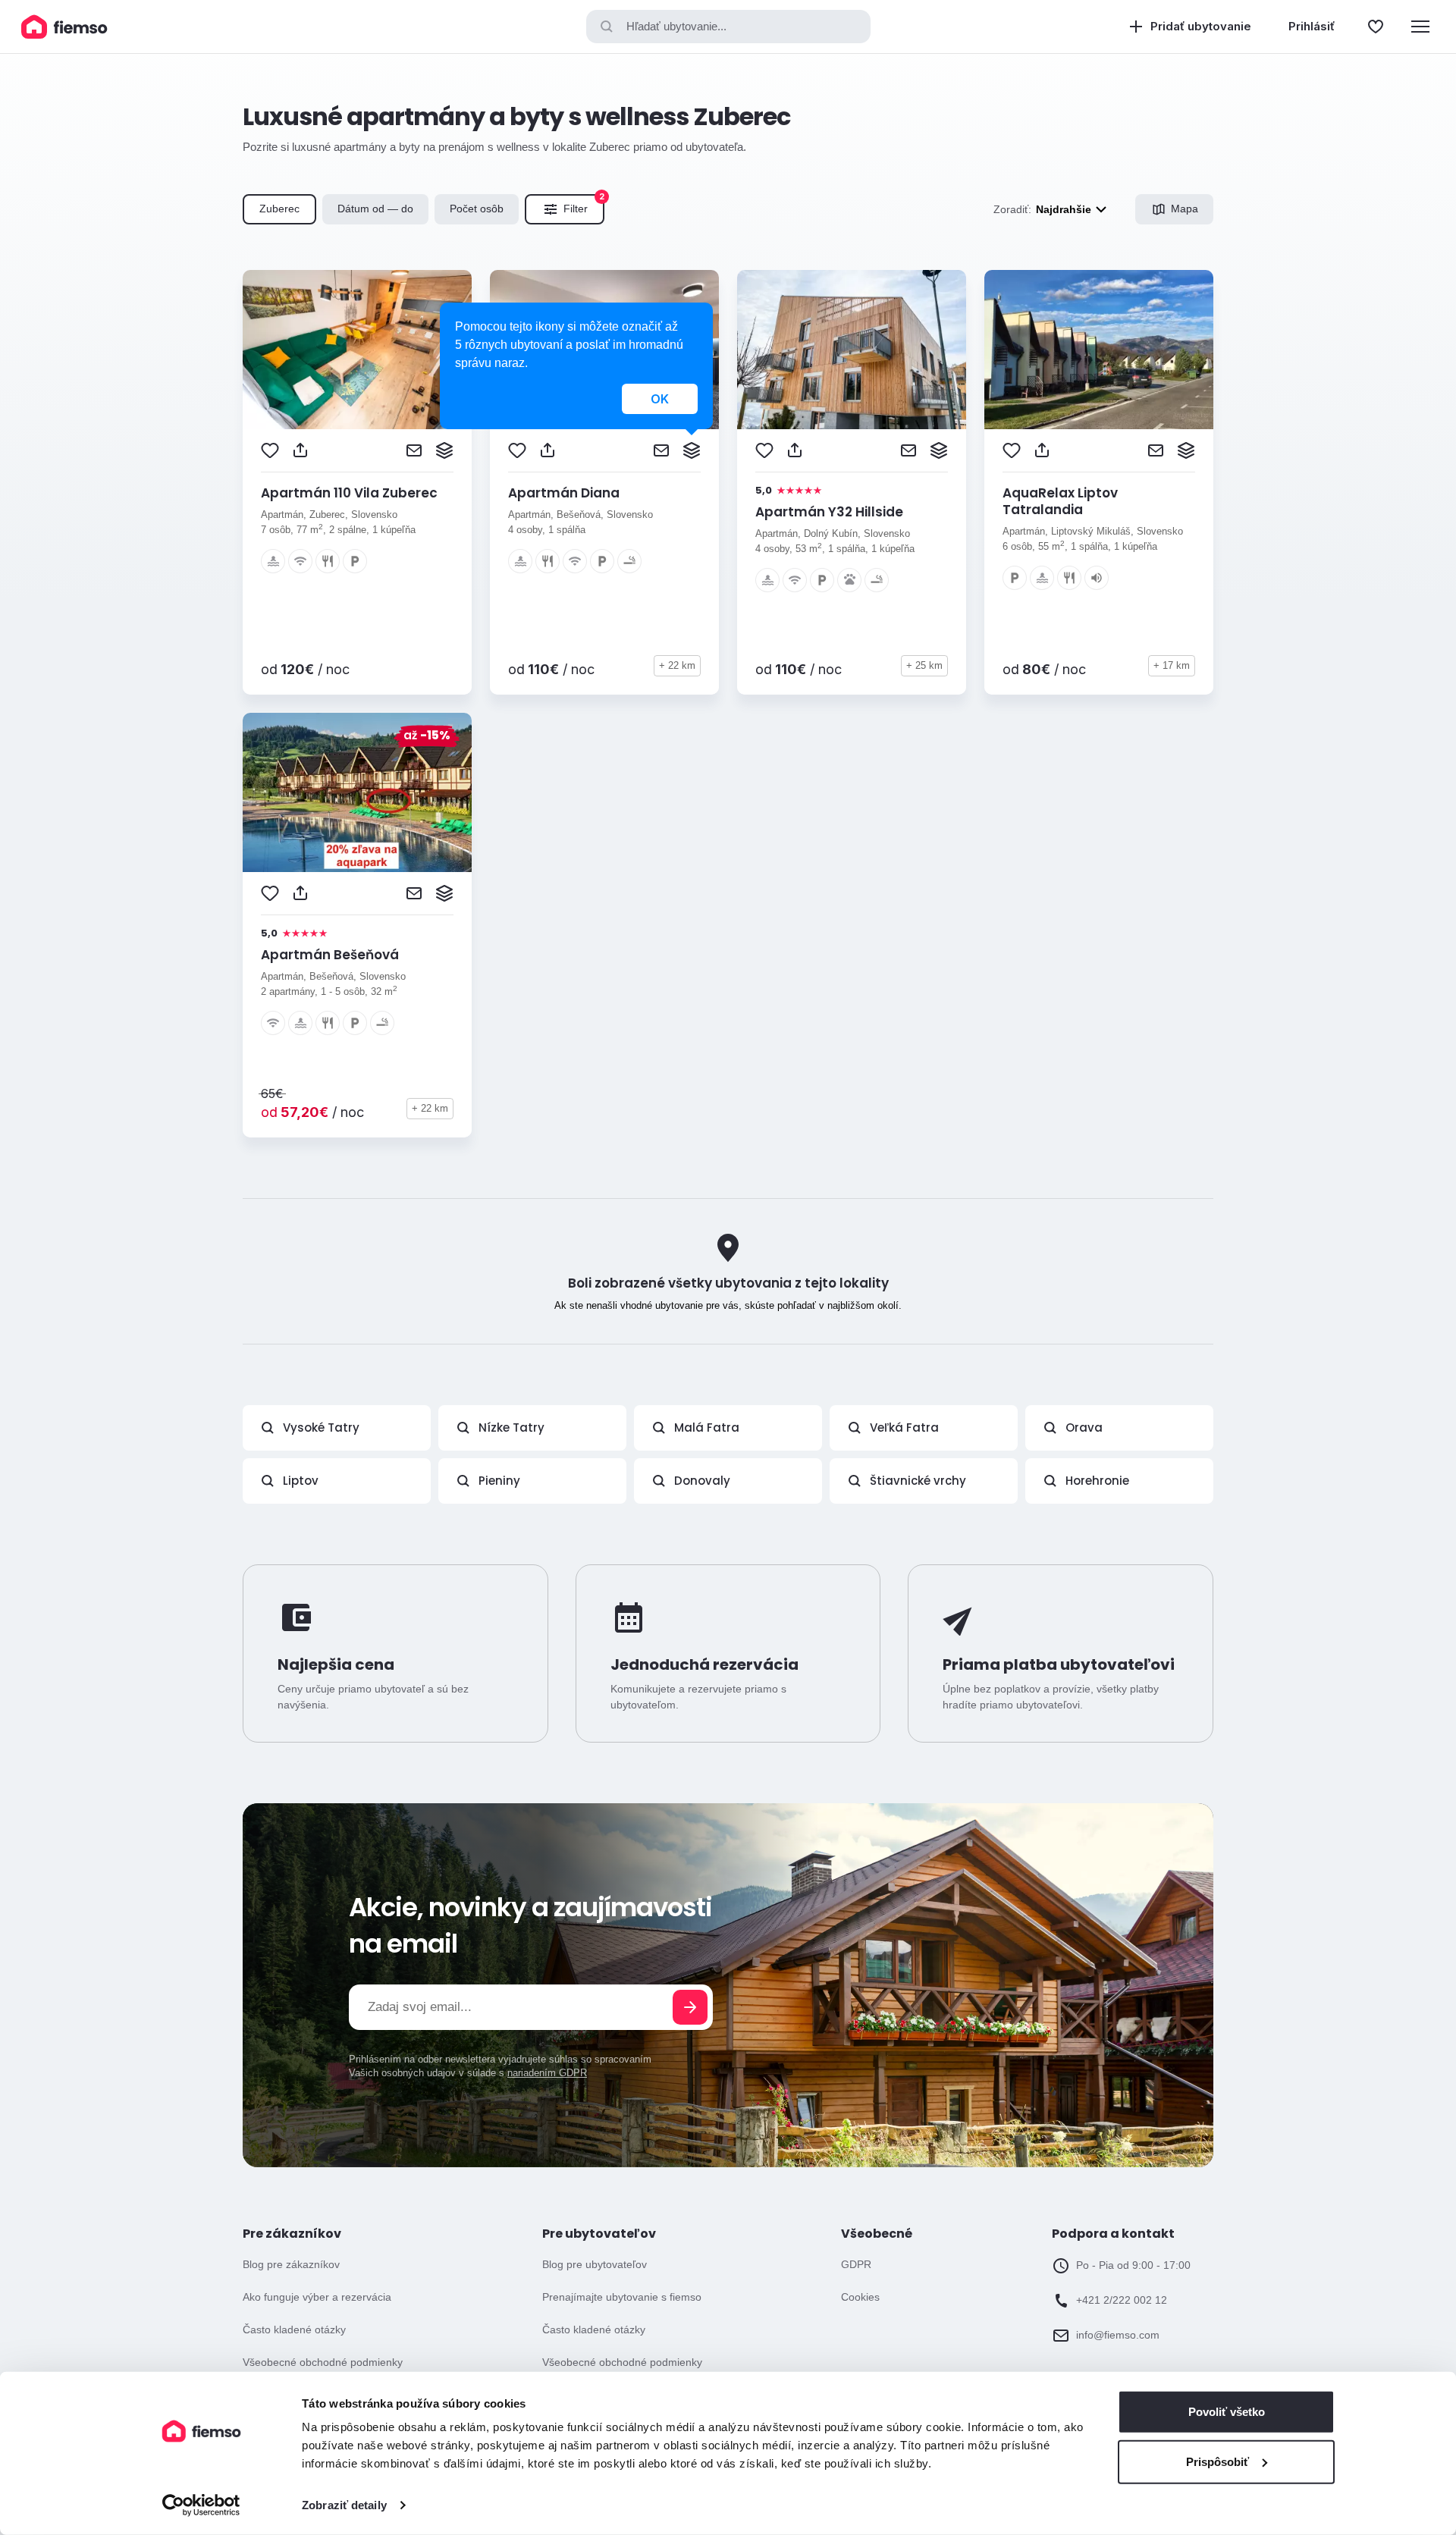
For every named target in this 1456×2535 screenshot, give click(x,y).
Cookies (860, 2297)
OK (660, 399)
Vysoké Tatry (321, 1428)
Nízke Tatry (511, 1428)
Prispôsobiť (1218, 2461)
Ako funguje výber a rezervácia (317, 2297)
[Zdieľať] (300, 450)
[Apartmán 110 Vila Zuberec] (357, 350)
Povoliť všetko (1227, 2412)
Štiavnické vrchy (918, 1481)
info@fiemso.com (1118, 2335)
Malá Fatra (707, 1428)
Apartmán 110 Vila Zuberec (349, 493)
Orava (1084, 1428)
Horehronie (1097, 1481)
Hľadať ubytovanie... (676, 26)
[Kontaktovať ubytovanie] (414, 450)
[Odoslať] (690, 2007)
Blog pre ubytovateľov (595, 2264)
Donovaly (702, 1481)
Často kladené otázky (294, 2330)
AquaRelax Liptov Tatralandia (1060, 501)
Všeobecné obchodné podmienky (323, 2362)
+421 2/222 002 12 (1122, 2300)
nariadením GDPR (547, 2073)
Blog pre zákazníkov (291, 2264)
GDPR (856, 2264)
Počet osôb (477, 209)
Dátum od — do (375, 209)
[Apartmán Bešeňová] (357, 792)
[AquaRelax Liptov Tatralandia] (1099, 350)
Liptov (301, 1481)
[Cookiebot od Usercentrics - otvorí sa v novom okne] (201, 2505)
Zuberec (279, 209)
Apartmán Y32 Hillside (829, 512)
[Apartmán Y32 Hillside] (852, 350)
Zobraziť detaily (344, 2505)
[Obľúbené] (1376, 27)
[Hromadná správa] (444, 450)
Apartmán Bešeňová (330, 955)
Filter (584, 205)
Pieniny (499, 1481)
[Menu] (1420, 27)
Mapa (1185, 209)
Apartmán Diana (564, 493)
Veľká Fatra (904, 1428)
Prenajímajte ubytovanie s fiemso (622, 2297)
